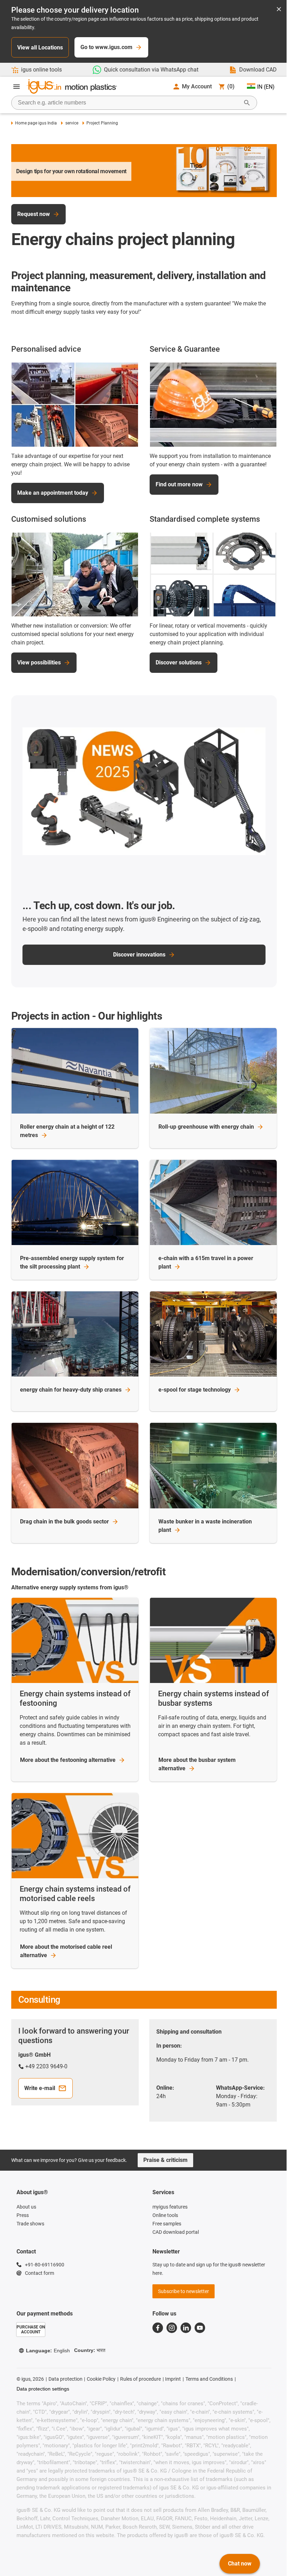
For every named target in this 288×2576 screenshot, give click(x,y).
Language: (48, 2351)
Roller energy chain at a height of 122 (67, 1131)
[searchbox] (129, 103)
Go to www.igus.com (106, 47)
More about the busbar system (197, 1764)
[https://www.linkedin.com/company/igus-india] (186, 2328)
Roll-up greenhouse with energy (206, 1127)
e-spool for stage (195, 1390)
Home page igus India (36, 123)
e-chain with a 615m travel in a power (206, 1262)
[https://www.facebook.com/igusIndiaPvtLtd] (158, 2328)
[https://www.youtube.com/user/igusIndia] (200, 2328)
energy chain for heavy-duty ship (71, 1390)
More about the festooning (68, 1760)
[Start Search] (247, 103)
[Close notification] (279, 10)
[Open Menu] (17, 87)
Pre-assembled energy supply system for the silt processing (72, 1262)
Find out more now (179, 484)
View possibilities (39, 662)
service (72, 123)
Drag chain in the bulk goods (64, 1522)
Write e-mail (40, 2088)
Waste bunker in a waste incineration (205, 1526)
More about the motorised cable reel (66, 1951)
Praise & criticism (165, 2160)
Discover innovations (139, 955)
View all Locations (40, 48)
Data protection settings (43, 2389)
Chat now (240, 2564)
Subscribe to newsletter (184, 2291)
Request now (34, 214)
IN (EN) (266, 87)
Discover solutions (179, 662)
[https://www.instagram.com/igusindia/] (172, 2328)
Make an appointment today (53, 493)
